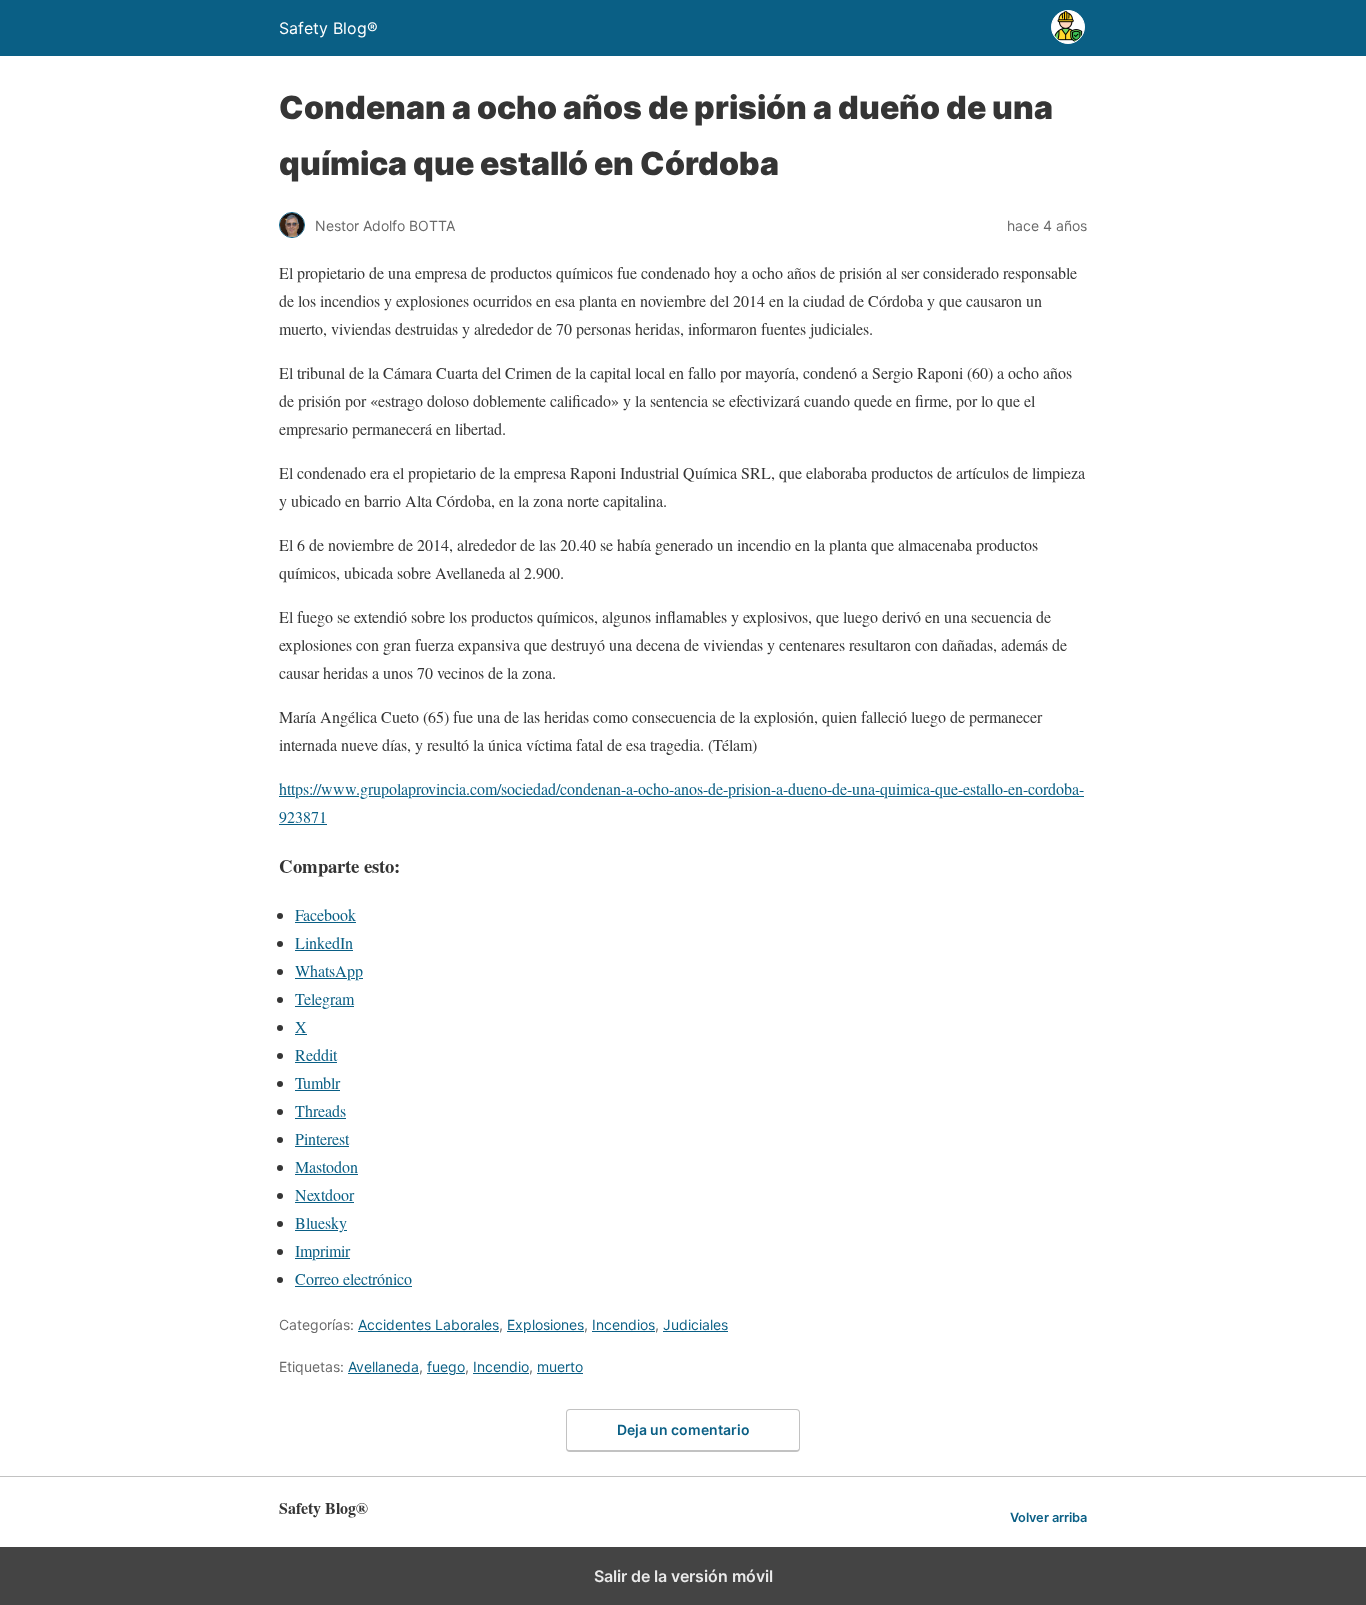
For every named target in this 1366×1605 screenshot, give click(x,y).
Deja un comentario (683, 1429)
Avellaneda (383, 1366)
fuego (446, 1366)
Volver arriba (1048, 1517)
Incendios (623, 1324)
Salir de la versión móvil (683, 1576)
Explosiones (545, 1324)
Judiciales (695, 1324)
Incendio (501, 1366)
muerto (560, 1366)
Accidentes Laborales (428, 1324)
